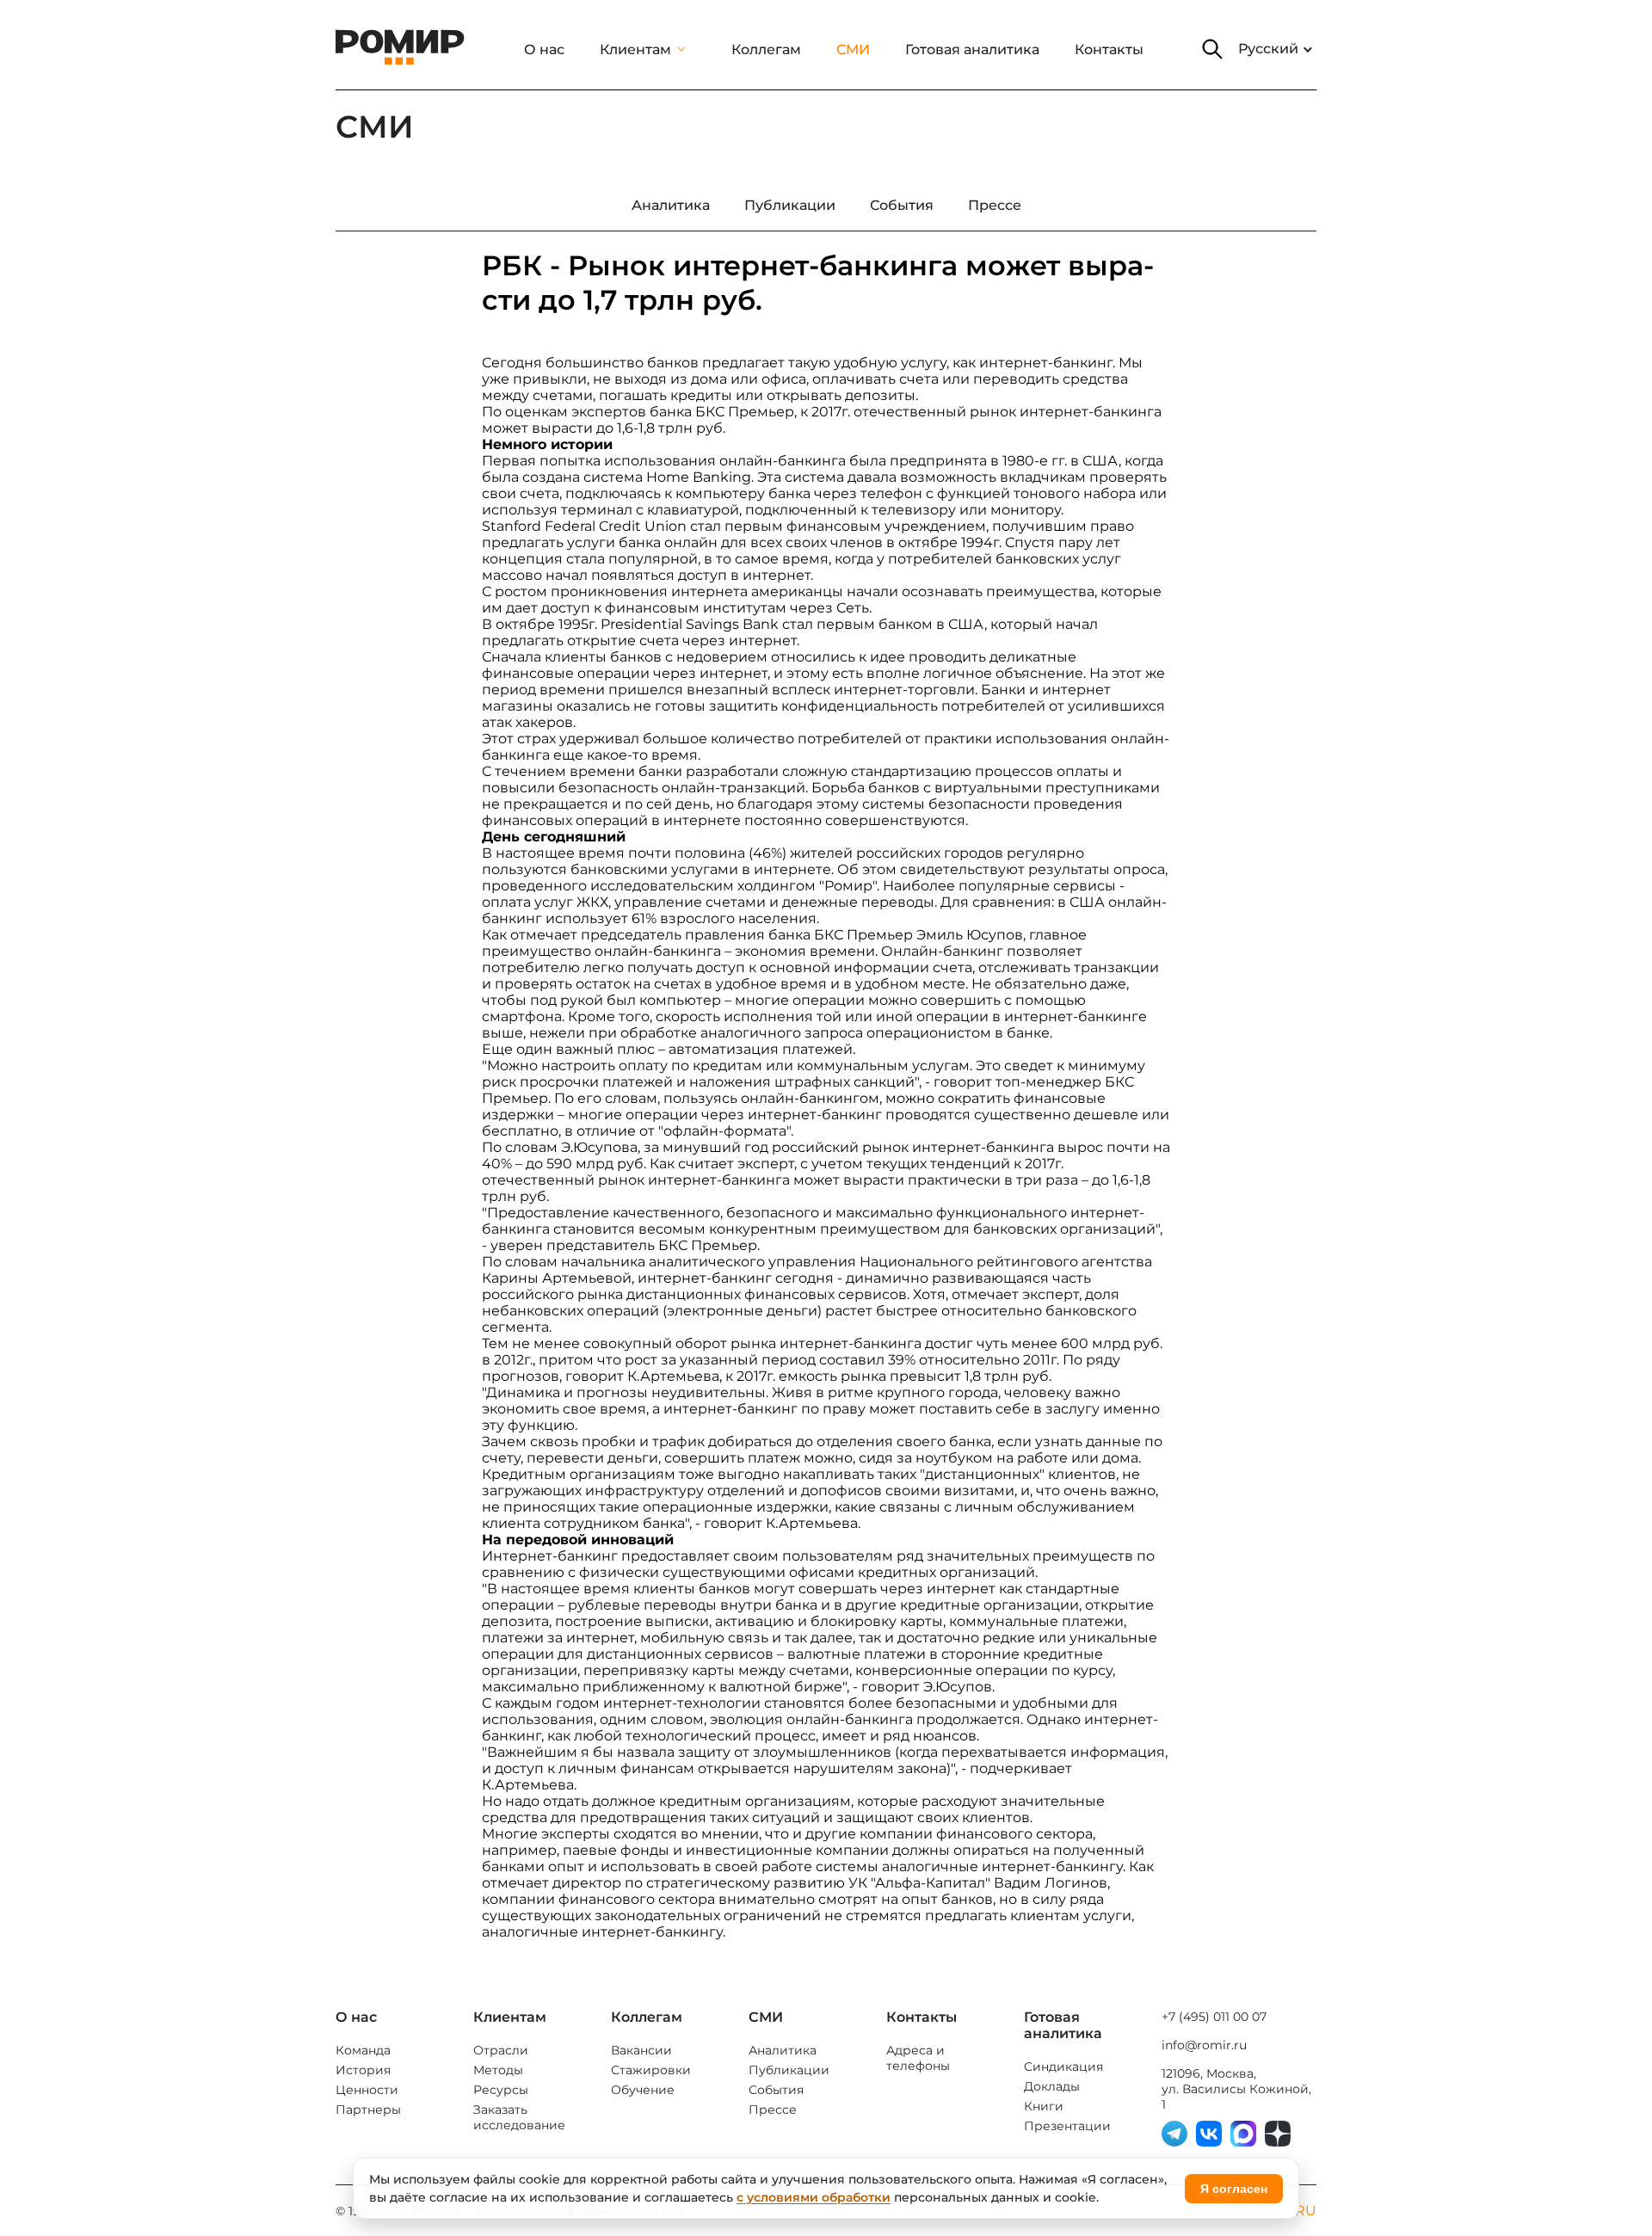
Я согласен (1234, 2189)
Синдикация (1063, 2067)
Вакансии (641, 2050)
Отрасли (501, 2050)
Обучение (643, 2090)
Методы (498, 2070)
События (776, 2090)
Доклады (1052, 2086)
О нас (544, 49)
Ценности (367, 2090)
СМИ (853, 49)
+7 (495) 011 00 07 (1214, 2017)
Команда (363, 2050)
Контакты (1109, 49)
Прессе (773, 2110)
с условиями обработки (814, 2197)
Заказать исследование (519, 2117)
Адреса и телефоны (918, 2058)
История (363, 2070)
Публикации (789, 2070)
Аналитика (783, 2050)
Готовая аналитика (972, 49)
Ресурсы (501, 2090)
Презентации (1067, 2126)
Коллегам (766, 49)
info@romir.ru (1204, 2045)
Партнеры (368, 2110)
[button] (1212, 49)
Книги (1044, 2106)
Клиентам (635, 49)
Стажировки (651, 2070)
